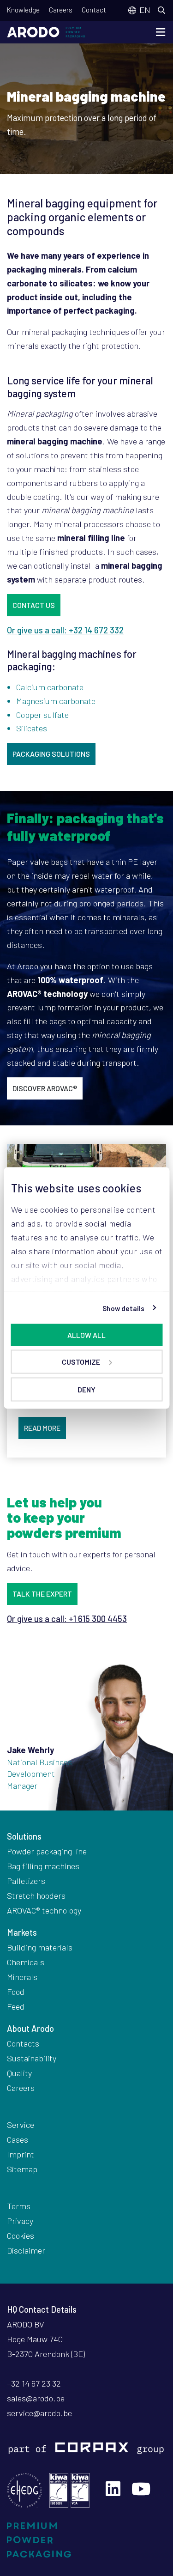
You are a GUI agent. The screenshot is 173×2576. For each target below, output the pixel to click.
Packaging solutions (51, 754)
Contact (94, 10)
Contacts (23, 2043)
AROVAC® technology (44, 1910)
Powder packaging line (47, 1851)
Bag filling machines (43, 1866)
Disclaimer (26, 2250)
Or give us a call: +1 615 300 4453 (67, 1619)
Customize (81, 1362)
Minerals (22, 1977)
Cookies (21, 2236)
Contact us (34, 605)
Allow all (86, 1335)
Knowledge (23, 10)
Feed (16, 2006)
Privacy (20, 2221)
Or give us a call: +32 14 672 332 (65, 630)
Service (21, 2125)
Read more (42, 1428)
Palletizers (26, 1881)
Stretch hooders (36, 1896)
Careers (61, 10)
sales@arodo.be (36, 2398)
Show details (123, 1308)
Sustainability (32, 2058)
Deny (86, 1389)
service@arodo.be (39, 2413)
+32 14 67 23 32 (34, 2383)
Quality (19, 2073)
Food (16, 1992)
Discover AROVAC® (45, 1088)
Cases (18, 2139)
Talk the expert (42, 1594)
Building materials (40, 1947)
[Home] (46, 32)
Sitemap (22, 2169)
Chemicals (26, 1962)
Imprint (21, 2154)
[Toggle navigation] (161, 32)
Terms (19, 2206)
